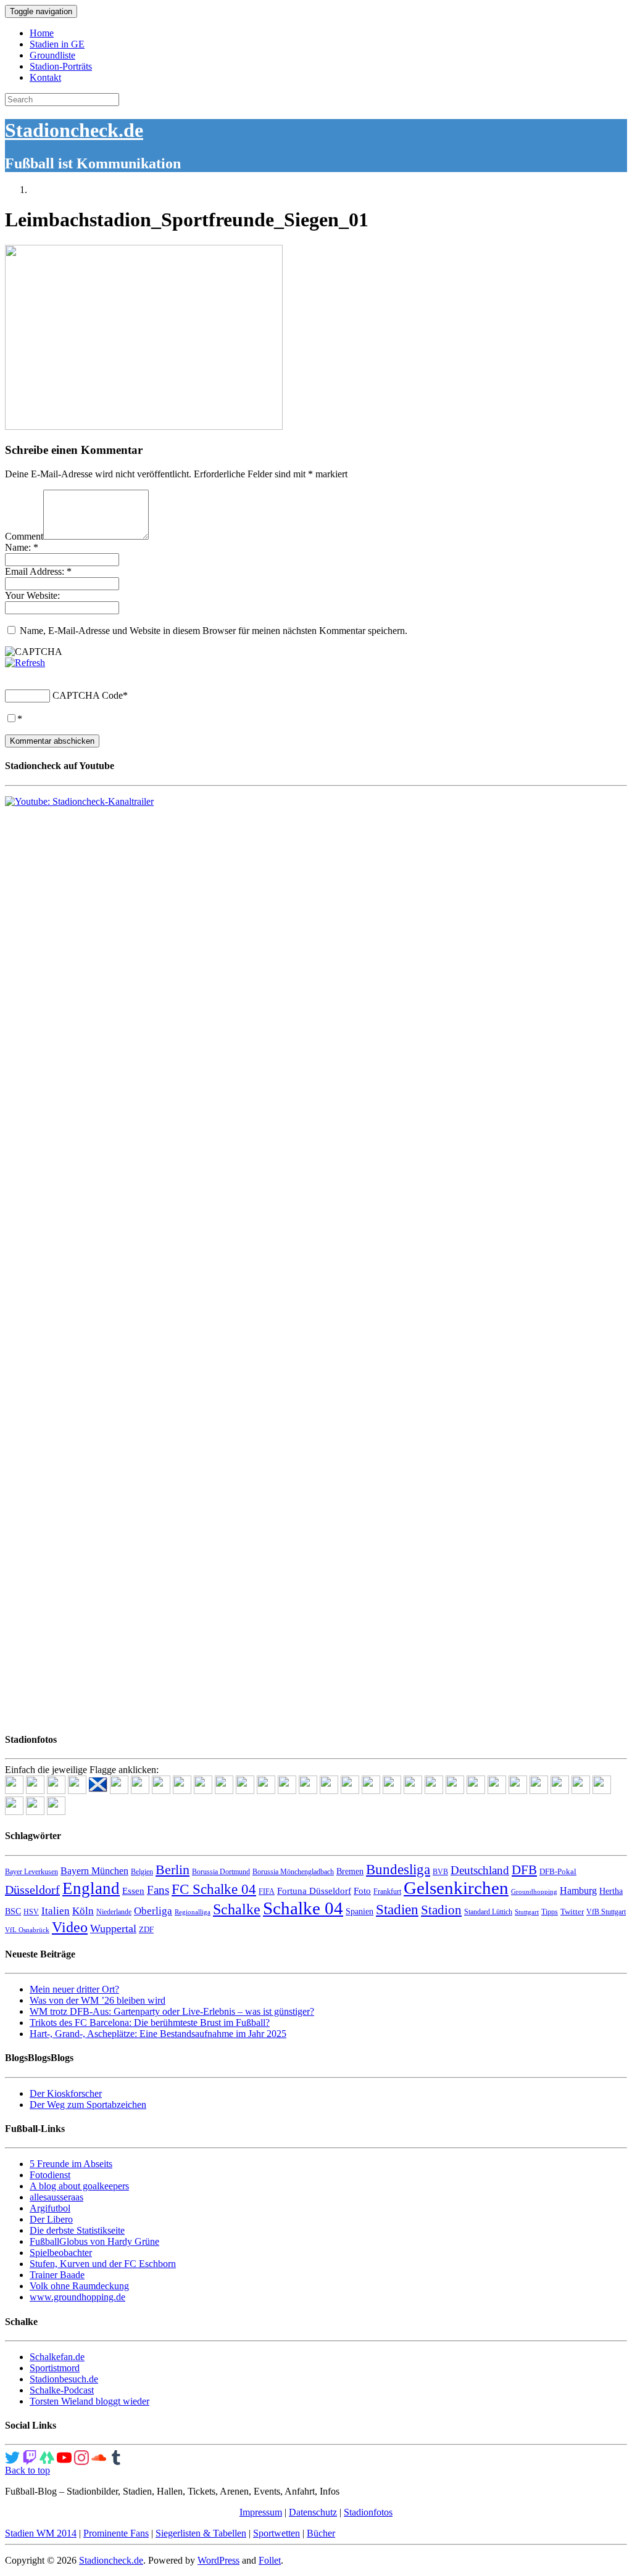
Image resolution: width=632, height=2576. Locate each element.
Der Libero (51, 2219)
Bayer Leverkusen (31, 1872)
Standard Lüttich (488, 1912)
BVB (440, 1872)
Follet (270, 2560)
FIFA (267, 1891)
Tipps (550, 1912)
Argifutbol (50, 2208)
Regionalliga (193, 1912)
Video (70, 1927)
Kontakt (45, 77)
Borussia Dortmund (221, 1872)
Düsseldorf (32, 1890)
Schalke (237, 1909)
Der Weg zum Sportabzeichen (88, 2105)
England (91, 1888)
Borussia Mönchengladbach (293, 1872)
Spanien (360, 1911)
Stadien (397, 1909)
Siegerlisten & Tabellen (201, 2533)
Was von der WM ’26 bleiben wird (98, 2000)
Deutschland (480, 1870)
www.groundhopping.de (77, 2297)
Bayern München (94, 1871)
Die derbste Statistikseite (77, 2230)
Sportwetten (276, 2533)
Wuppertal (113, 1928)
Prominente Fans (116, 2533)
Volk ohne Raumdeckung (79, 2286)
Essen (133, 1891)
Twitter (572, 1911)
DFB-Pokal (558, 1871)
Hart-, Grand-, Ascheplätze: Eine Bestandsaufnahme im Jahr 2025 (158, 2034)
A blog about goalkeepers (79, 2186)
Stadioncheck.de (74, 130)
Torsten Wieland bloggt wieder (89, 2401)
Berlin (173, 1870)
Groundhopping (534, 1892)
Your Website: (32, 595)
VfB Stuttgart (606, 1912)
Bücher (321, 2533)
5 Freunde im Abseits (71, 2164)
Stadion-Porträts (61, 66)
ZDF (146, 1929)
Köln (83, 1911)
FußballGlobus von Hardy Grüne (94, 2241)
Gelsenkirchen (456, 1888)
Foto (362, 1891)
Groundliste (52, 55)
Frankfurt (387, 1891)
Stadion (441, 1910)
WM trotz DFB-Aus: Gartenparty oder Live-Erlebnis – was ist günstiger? (172, 2011)
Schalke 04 (303, 1908)
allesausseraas (56, 2197)
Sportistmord (55, 2368)
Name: (22, 547)
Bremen (350, 1871)
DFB (524, 1870)
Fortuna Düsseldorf (314, 1891)
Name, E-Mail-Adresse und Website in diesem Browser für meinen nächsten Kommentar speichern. (214, 631)
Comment (24, 536)
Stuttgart (527, 1912)
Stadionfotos (368, 2512)
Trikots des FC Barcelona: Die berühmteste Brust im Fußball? (150, 2023)
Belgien (142, 1872)
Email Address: (38, 571)
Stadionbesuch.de (64, 2379)
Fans (158, 1890)
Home (42, 33)
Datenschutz (313, 2512)
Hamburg (578, 1891)
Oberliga (153, 1911)
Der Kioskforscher (66, 2093)
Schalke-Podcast (62, 2390)
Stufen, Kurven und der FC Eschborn (103, 2264)
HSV (31, 1912)
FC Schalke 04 (214, 1889)
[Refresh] (25, 663)
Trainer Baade (57, 2275)
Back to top (27, 2470)
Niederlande (114, 1912)
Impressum (261, 2512)
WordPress (218, 2560)
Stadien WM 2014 (41, 2533)
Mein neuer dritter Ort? (74, 1989)
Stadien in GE (57, 44)
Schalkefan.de (57, 2357)
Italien (56, 1911)
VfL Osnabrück (27, 1930)
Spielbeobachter (61, 2253)
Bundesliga (398, 1869)
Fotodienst (50, 2175)
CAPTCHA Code (88, 695)
